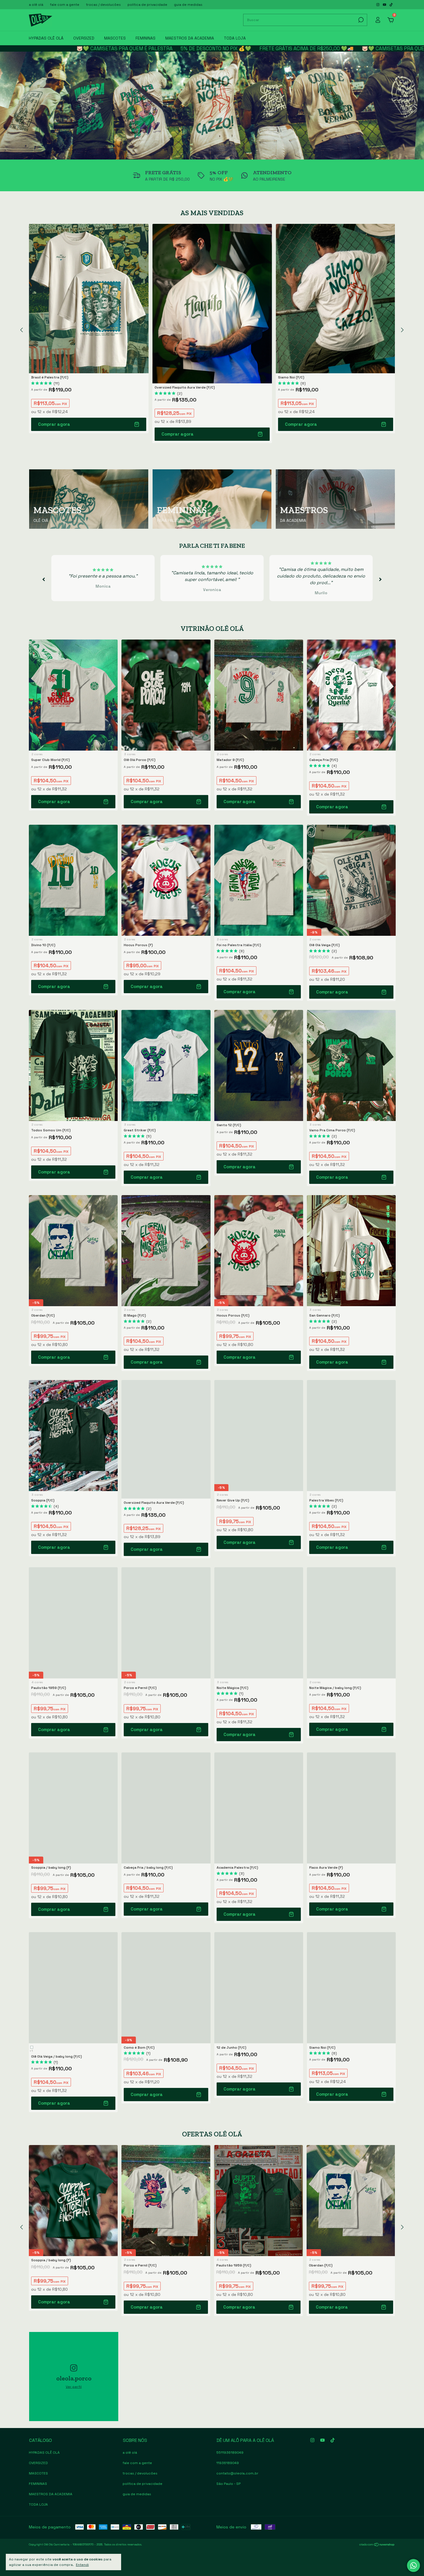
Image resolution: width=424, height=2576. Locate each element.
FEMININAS (146, 38)
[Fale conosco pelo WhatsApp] (413, 2565)
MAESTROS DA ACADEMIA (190, 38)
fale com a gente (65, 5)
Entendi (82, 2565)
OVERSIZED (84, 38)
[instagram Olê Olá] (378, 5)
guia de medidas (188, 5)
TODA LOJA (235, 38)
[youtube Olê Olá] (385, 5)
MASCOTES (115, 38)
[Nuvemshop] (377, 2545)
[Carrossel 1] (212, 106)
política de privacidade (147, 5)
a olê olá (36, 5)
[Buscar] (360, 20)
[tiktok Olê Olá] (391, 5)
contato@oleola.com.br (237, 2473)
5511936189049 (230, 2453)
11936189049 (228, 2463)
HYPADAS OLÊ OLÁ (46, 38)
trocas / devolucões (103, 5)
